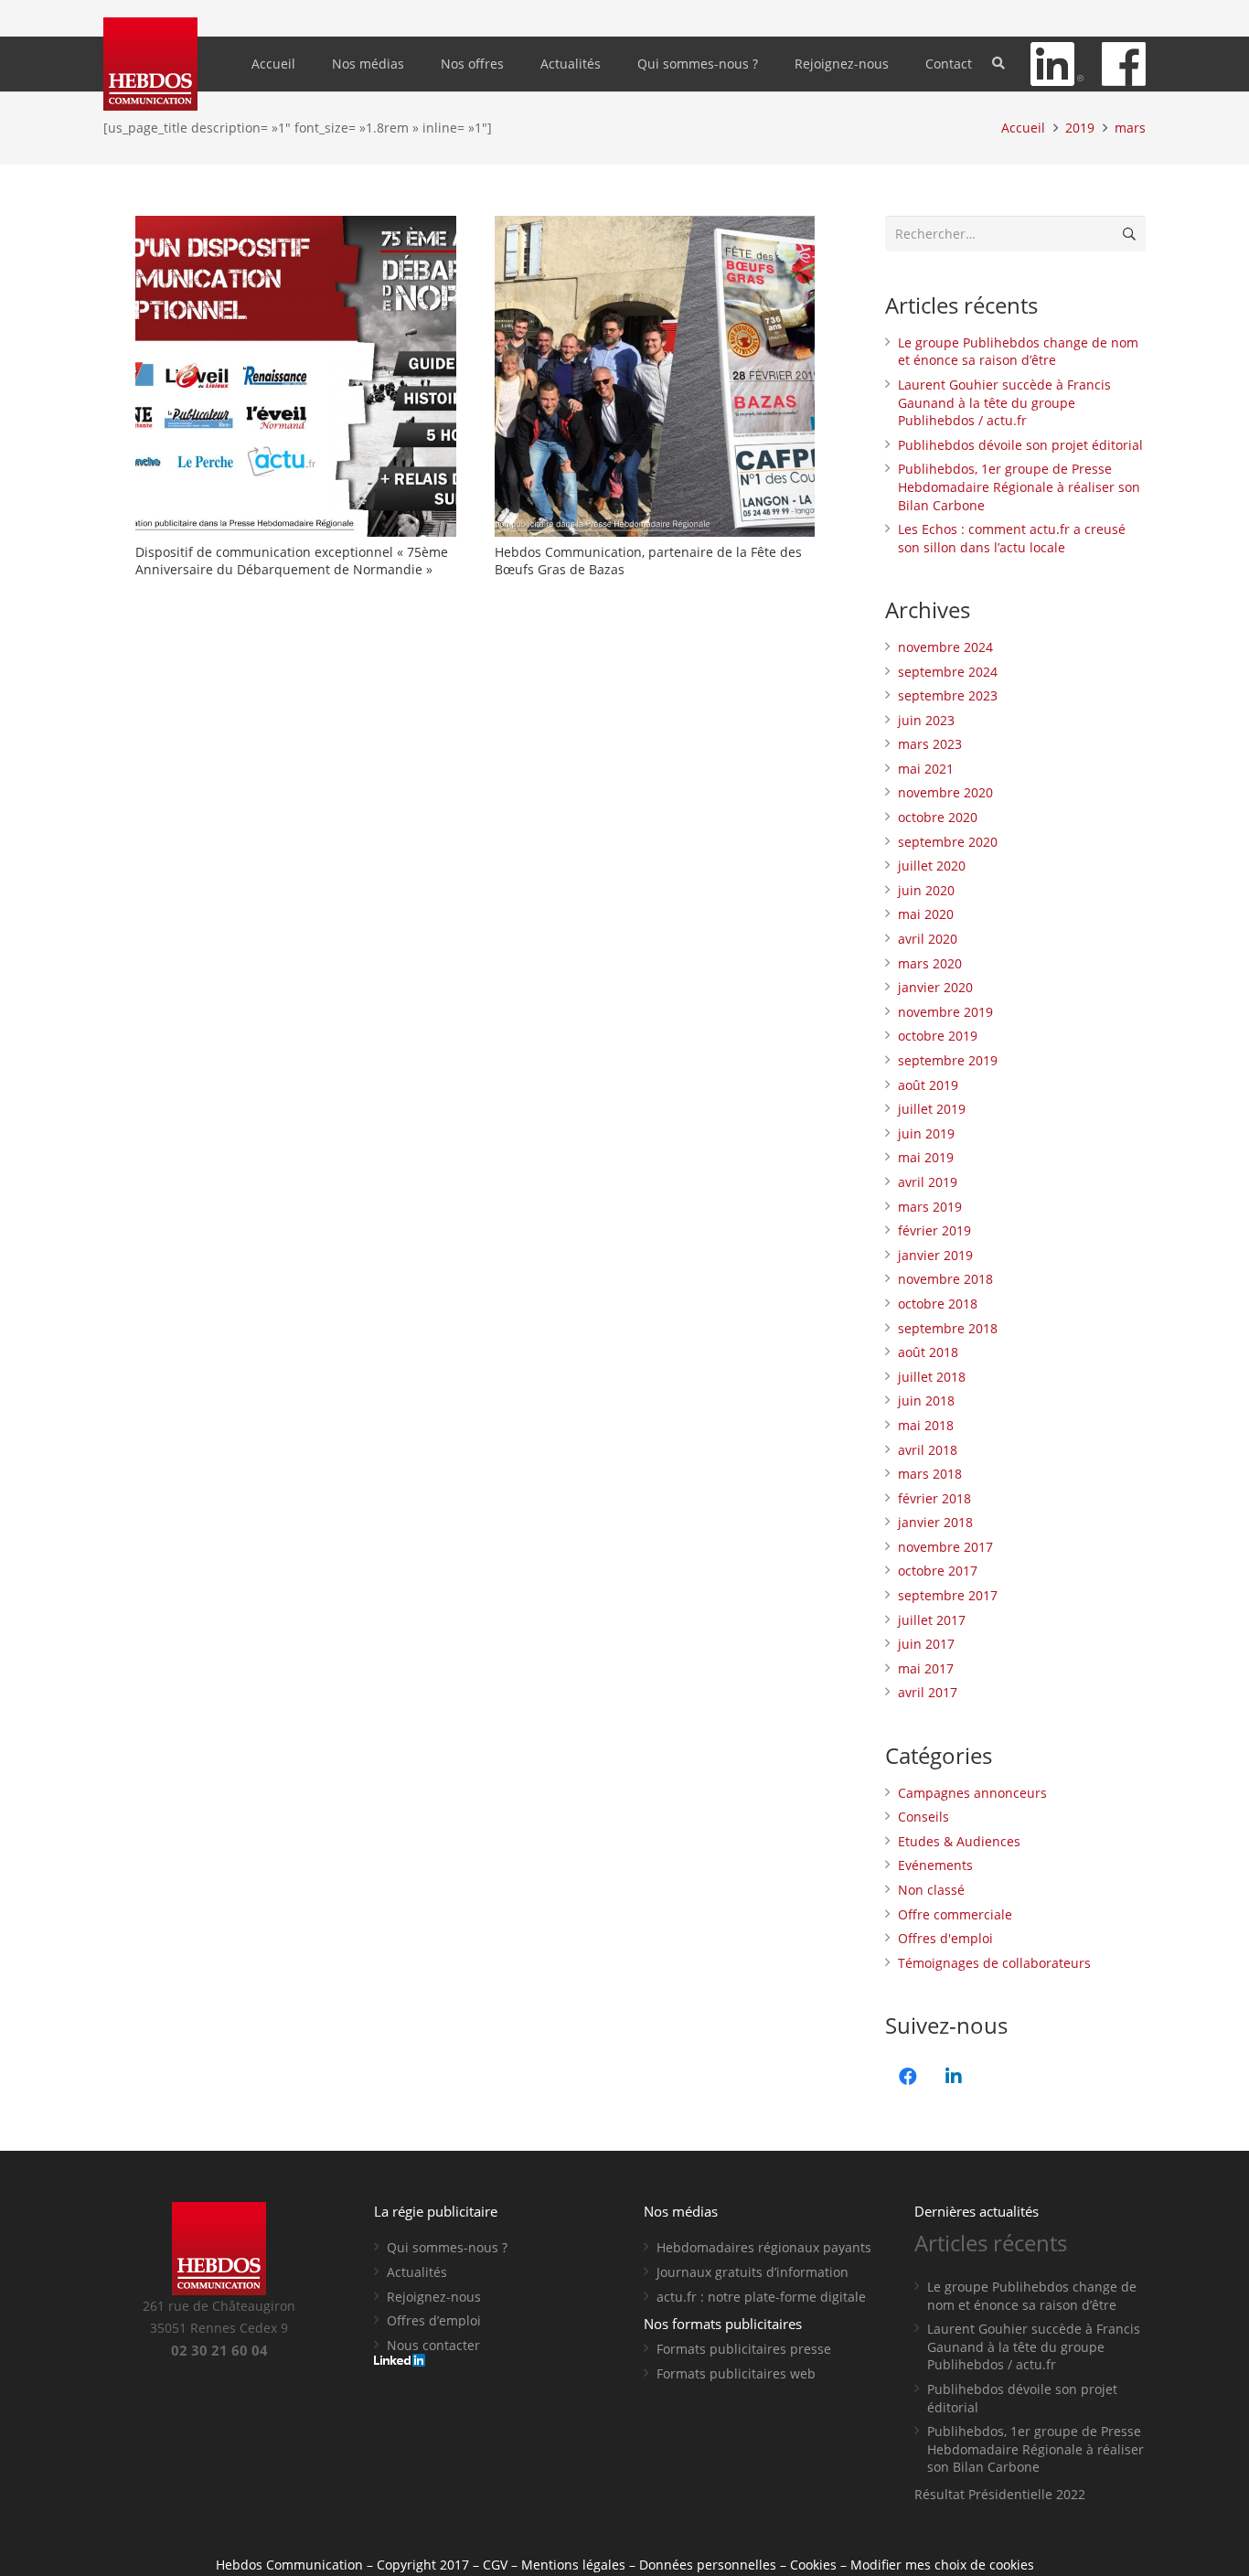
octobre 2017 (938, 1571)
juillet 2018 (932, 1377)
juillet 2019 (932, 1109)
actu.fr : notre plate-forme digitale (761, 2297)
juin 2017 (926, 1644)
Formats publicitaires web (736, 2373)
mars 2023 (930, 744)
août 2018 (928, 1352)
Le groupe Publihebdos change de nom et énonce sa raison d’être (1018, 352)
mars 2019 (930, 1207)
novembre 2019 (945, 1012)
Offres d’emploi (434, 2320)
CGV (495, 2565)
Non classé (931, 1890)
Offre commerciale (955, 1914)
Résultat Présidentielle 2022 (1000, 2494)
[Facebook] (908, 2077)
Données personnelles (708, 2565)
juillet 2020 (932, 866)
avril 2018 (928, 1450)
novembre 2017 (945, 1547)
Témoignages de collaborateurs (994, 1963)
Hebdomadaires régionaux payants (764, 2247)
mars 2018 (930, 1474)
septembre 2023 (948, 695)
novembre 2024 (945, 647)
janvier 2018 (935, 1522)
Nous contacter (433, 2345)
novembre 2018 (945, 1279)
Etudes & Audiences (959, 1841)
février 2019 (934, 1230)
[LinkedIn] (954, 2077)
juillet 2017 (932, 1620)
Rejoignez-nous (434, 2297)
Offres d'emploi (945, 1938)
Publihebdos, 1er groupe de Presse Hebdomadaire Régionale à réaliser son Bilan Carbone (1019, 486)
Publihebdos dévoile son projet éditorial (1020, 445)
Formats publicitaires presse (744, 2349)
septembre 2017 (948, 1595)
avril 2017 (928, 1692)
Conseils (923, 1817)
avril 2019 (928, 1182)
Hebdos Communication (289, 2565)
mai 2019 (926, 1157)
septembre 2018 (948, 1328)
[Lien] (150, 64)
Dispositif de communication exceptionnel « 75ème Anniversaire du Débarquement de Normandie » (292, 561)
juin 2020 (926, 890)
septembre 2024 (948, 672)
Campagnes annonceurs (972, 1793)
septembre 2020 (948, 842)
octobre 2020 (938, 817)
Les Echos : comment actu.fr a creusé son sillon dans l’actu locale (1012, 538)
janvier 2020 (935, 987)
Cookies (813, 2565)
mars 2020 (930, 963)
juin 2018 (926, 1400)
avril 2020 (928, 939)
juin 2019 (926, 1133)
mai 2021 (926, 769)
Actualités (417, 2272)
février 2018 (934, 1498)
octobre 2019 (938, 1036)
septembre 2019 (948, 1060)
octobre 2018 (938, 1304)
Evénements (935, 1865)
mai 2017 (926, 1668)
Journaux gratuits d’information (753, 2272)
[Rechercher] (999, 64)
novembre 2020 (945, 792)
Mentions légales (573, 2565)
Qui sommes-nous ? (447, 2247)
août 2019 (928, 1085)
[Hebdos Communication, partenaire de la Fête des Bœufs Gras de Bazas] (655, 376)
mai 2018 (926, 1425)
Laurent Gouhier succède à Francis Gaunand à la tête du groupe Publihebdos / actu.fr (1004, 402)
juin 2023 (926, 720)
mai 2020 (926, 914)
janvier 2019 (935, 1255)
